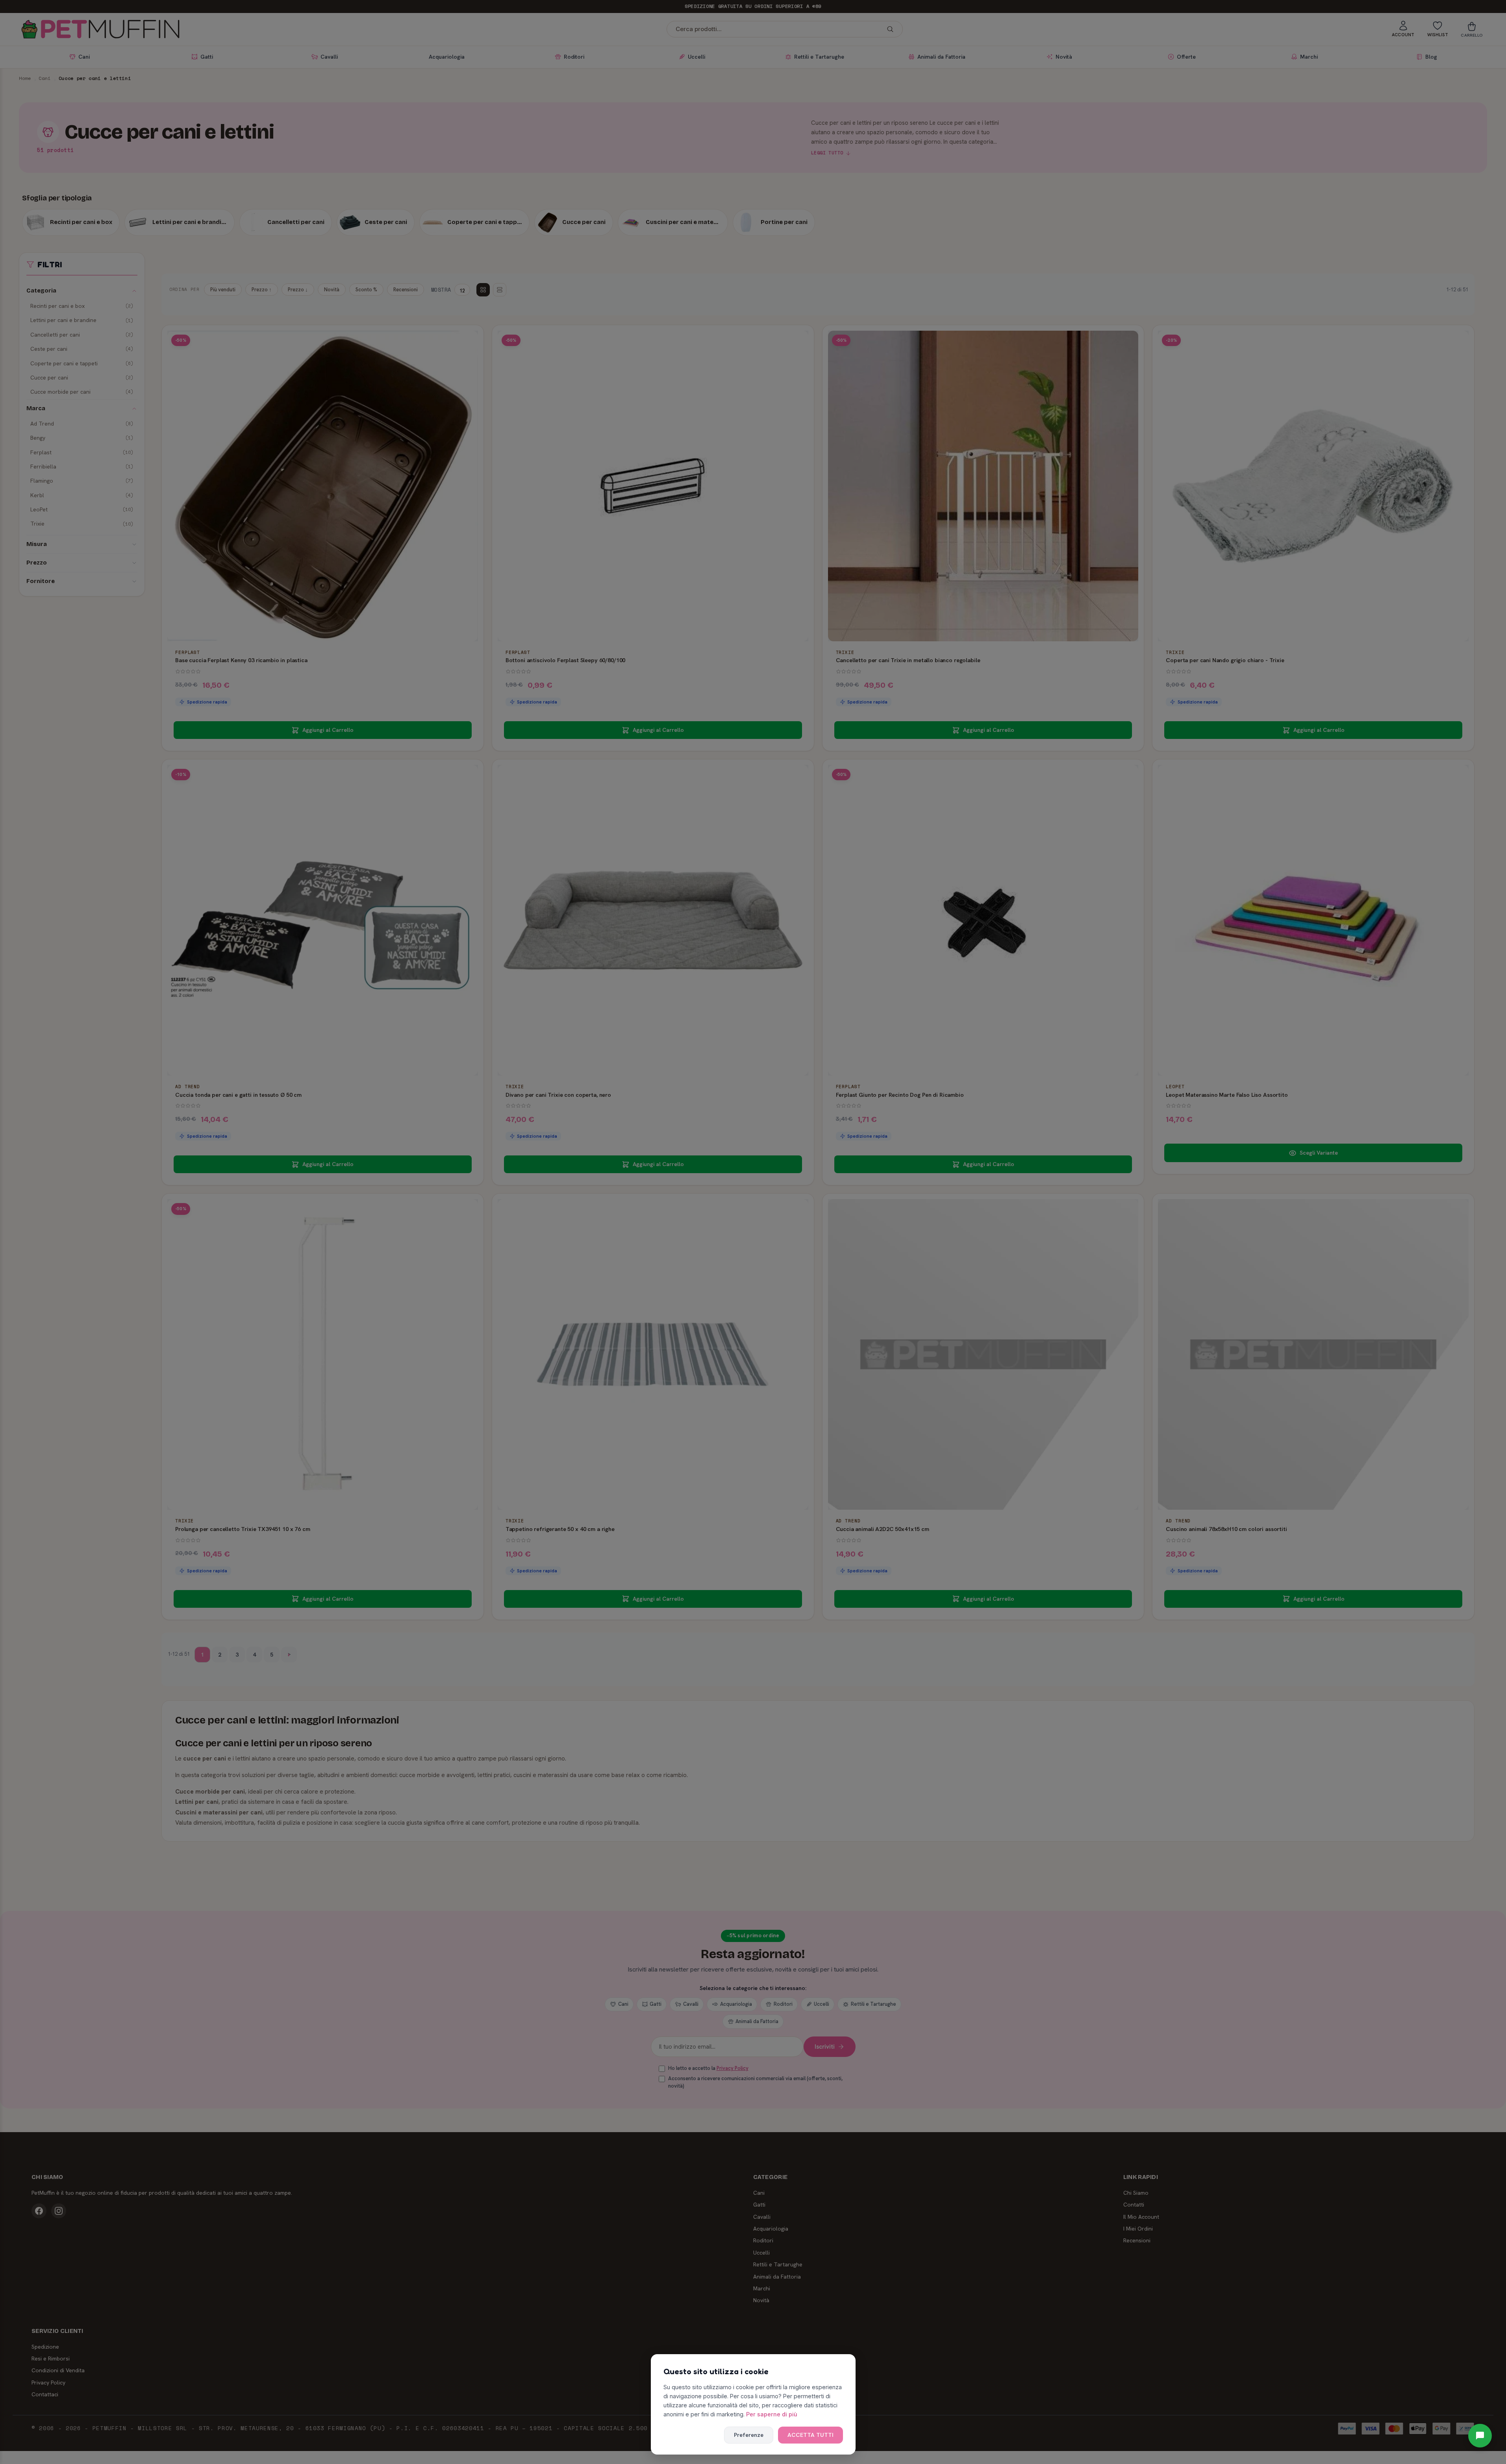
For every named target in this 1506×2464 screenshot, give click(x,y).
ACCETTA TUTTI (810, 2435)
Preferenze (749, 2435)
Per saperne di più (772, 2414)
